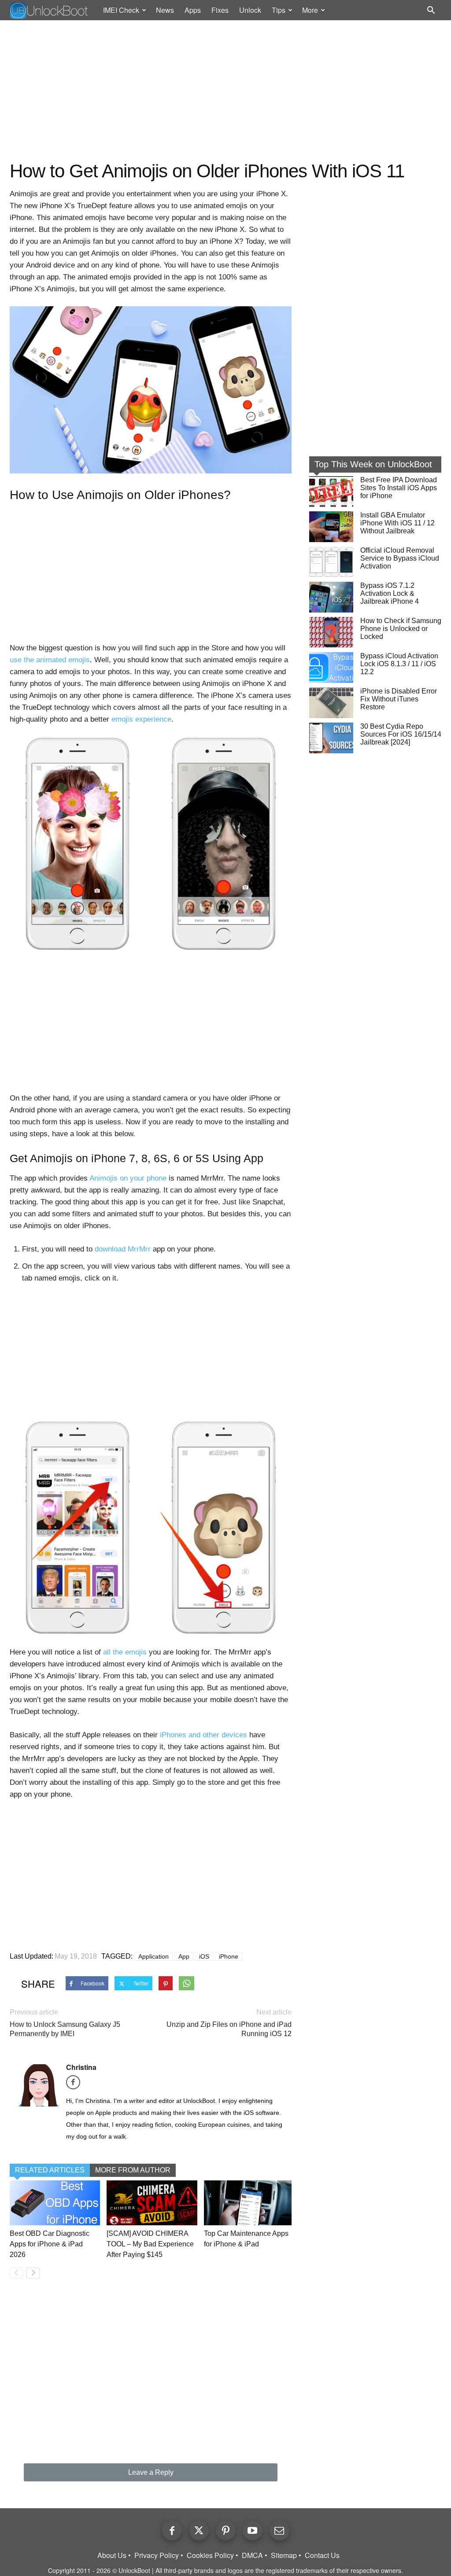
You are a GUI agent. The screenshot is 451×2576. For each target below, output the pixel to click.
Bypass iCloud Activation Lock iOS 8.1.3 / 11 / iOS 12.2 (399, 664)
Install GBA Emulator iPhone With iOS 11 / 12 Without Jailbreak (397, 523)
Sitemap (284, 2555)
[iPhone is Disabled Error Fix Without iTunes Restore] (331, 703)
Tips (279, 10)
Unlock (250, 10)
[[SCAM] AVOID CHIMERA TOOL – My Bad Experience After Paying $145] (152, 2203)
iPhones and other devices (203, 1735)
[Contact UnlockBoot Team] (279, 2530)
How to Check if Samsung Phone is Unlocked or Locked (401, 629)
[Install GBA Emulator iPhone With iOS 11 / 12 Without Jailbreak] (331, 527)
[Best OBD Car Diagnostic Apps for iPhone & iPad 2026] (55, 2203)
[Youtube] (253, 2530)
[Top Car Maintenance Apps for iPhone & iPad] (249, 2203)
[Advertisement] (225, 91)
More (310, 10)
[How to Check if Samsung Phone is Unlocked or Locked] (331, 632)
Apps (193, 10)
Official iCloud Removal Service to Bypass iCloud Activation (400, 558)
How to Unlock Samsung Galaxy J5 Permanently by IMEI (65, 2029)
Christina (81, 2067)
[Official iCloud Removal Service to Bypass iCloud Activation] (331, 562)
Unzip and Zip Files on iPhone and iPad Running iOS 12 (229, 2029)
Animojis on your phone (128, 1178)
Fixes (220, 10)
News (165, 10)
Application (153, 1956)
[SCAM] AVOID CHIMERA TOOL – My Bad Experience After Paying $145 (150, 2244)
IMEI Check (121, 10)
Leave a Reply (151, 2472)
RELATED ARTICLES (50, 2170)
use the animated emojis (50, 660)
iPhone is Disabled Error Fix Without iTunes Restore (399, 699)
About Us (112, 2555)
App (184, 1956)
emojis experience (141, 719)
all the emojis (125, 1652)
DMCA (252, 2555)
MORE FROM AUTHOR (133, 2170)
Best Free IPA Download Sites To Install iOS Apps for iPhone (399, 488)
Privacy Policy (157, 2555)
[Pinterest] (226, 2530)
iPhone (229, 1956)
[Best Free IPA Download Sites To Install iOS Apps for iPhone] (331, 492)
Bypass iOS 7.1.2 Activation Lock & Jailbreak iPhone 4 (390, 593)
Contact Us (322, 2555)
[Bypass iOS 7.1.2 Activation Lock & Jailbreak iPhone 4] (331, 597)
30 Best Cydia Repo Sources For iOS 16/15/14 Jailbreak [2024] (401, 734)
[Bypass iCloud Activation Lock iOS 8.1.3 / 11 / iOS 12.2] (331, 668)
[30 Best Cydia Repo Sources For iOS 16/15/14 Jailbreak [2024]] (331, 738)
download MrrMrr (123, 1249)
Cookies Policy (210, 2555)
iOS (204, 1956)
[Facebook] (76, 2085)
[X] (199, 2530)
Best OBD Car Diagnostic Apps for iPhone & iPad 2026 (50, 2244)
